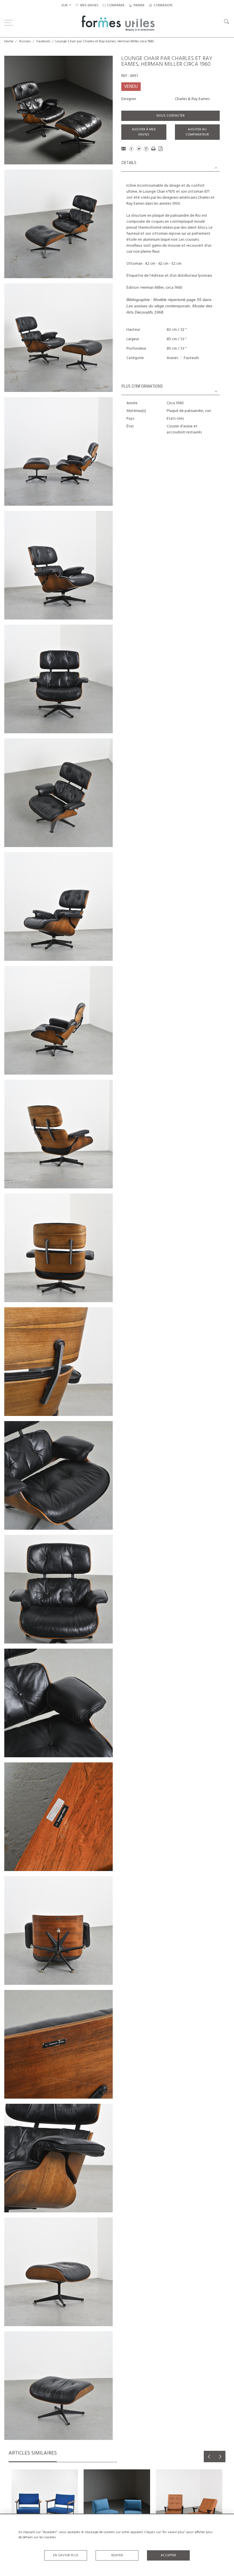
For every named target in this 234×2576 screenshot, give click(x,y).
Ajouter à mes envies (144, 132)
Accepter (168, 2555)
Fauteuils (44, 41)
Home (9, 41)
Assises (25, 41)
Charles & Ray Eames (192, 99)
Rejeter (117, 2555)
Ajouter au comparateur (197, 132)
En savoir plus (66, 2555)
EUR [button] (65, 5)
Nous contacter (171, 116)
